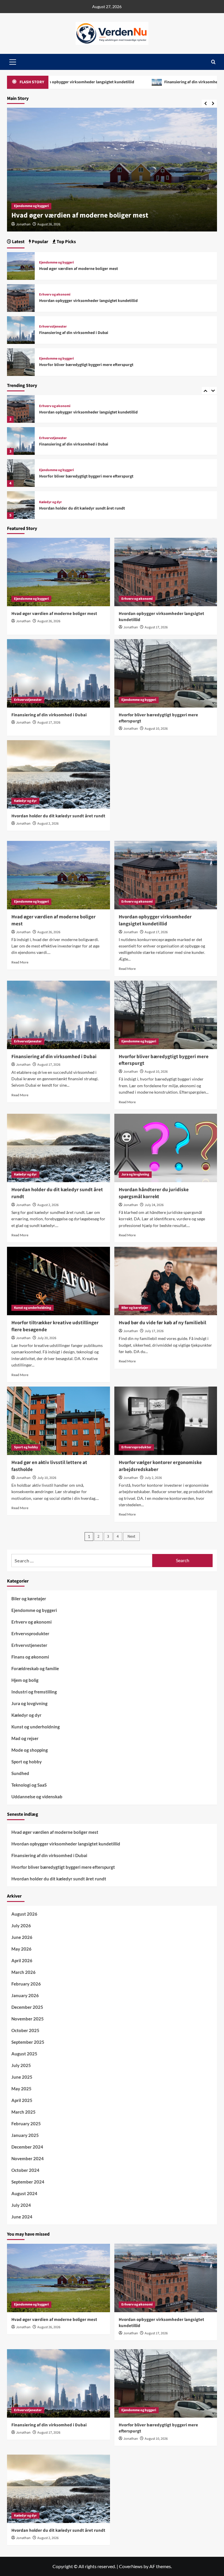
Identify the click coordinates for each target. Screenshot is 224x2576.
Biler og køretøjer (135, 1308)
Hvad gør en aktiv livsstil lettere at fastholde (49, 1466)
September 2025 (28, 2042)
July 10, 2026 (47, 1478)
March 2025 (23, 2112)
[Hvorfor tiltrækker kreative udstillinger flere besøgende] (58, 1281)
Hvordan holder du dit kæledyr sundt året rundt (82, 508)
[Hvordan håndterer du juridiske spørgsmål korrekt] (166, 1148)
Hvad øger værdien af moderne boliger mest (78, 269)
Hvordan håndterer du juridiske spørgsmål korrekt (154, 1193)
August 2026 (24, 1914)
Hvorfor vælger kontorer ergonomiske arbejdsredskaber (160, 1466)
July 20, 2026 (47, 1338)
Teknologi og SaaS (29, 1785)
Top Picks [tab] (66, 242)
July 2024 (21, 2205)
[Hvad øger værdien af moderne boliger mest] (21, 265)
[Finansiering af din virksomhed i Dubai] (21, 441)
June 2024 (22, 2217)
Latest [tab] (18, 242)
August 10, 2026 (156, 729)
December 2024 (27, 2147)
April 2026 (22, 1960)
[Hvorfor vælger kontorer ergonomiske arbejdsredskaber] (166, 1421)
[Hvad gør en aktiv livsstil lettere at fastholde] (58, 1421)
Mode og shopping (30, 1750)
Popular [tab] (40, 242)
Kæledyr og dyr (50, 502)
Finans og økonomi (30, 1657)
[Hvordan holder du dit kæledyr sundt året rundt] (21, 505)
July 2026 (21, 1926)
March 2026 (23, 1972)
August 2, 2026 (48, 824)
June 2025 (22, 2077)
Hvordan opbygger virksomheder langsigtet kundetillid (98, 215)
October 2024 (25, 2170)
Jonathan (23, 224)
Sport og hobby (26, 1447)
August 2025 (24, 2054)
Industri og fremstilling (34, 1692)
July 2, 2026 (153, 1478)
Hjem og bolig (25, 1680)
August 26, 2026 (49, 621)
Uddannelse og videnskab (37, 1797)
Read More (20, 962)
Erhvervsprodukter (136, 1447)
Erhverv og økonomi (30, 206)
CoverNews (131, 2566)
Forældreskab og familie (35, 1668)
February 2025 (26, 2124)
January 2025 (25, 2135)
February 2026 (26, 1984)
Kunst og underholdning (33, 1308)
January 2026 (25, 1995)
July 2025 (21, 2065)
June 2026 (22, 1937)
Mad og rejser (25, 1738)
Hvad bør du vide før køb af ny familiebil (162, 1323)
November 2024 (28, 2158)
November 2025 (28, 2019)
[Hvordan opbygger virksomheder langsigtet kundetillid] (21, 409)
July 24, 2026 (154, 1205)
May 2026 (21, 1949)
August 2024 (24, 2193)
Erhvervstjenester (53, 438)
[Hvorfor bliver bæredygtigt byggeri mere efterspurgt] (21, 473)
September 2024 (28, 2182)
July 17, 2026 (154, 1331)
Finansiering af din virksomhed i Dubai (139, 82)
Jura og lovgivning (135, 1174)
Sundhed (20, 1773)
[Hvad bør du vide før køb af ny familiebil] (166, 1281)
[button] (213, 62)
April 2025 (22, 2100)
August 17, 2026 (49, 224)
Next (131, 1537)
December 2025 (27, 2007)
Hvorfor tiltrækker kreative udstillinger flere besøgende (55, 1326)
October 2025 (25, 2030)
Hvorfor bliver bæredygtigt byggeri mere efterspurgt (86, 476)
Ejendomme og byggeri (56, 470)
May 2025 (21, 2089)
